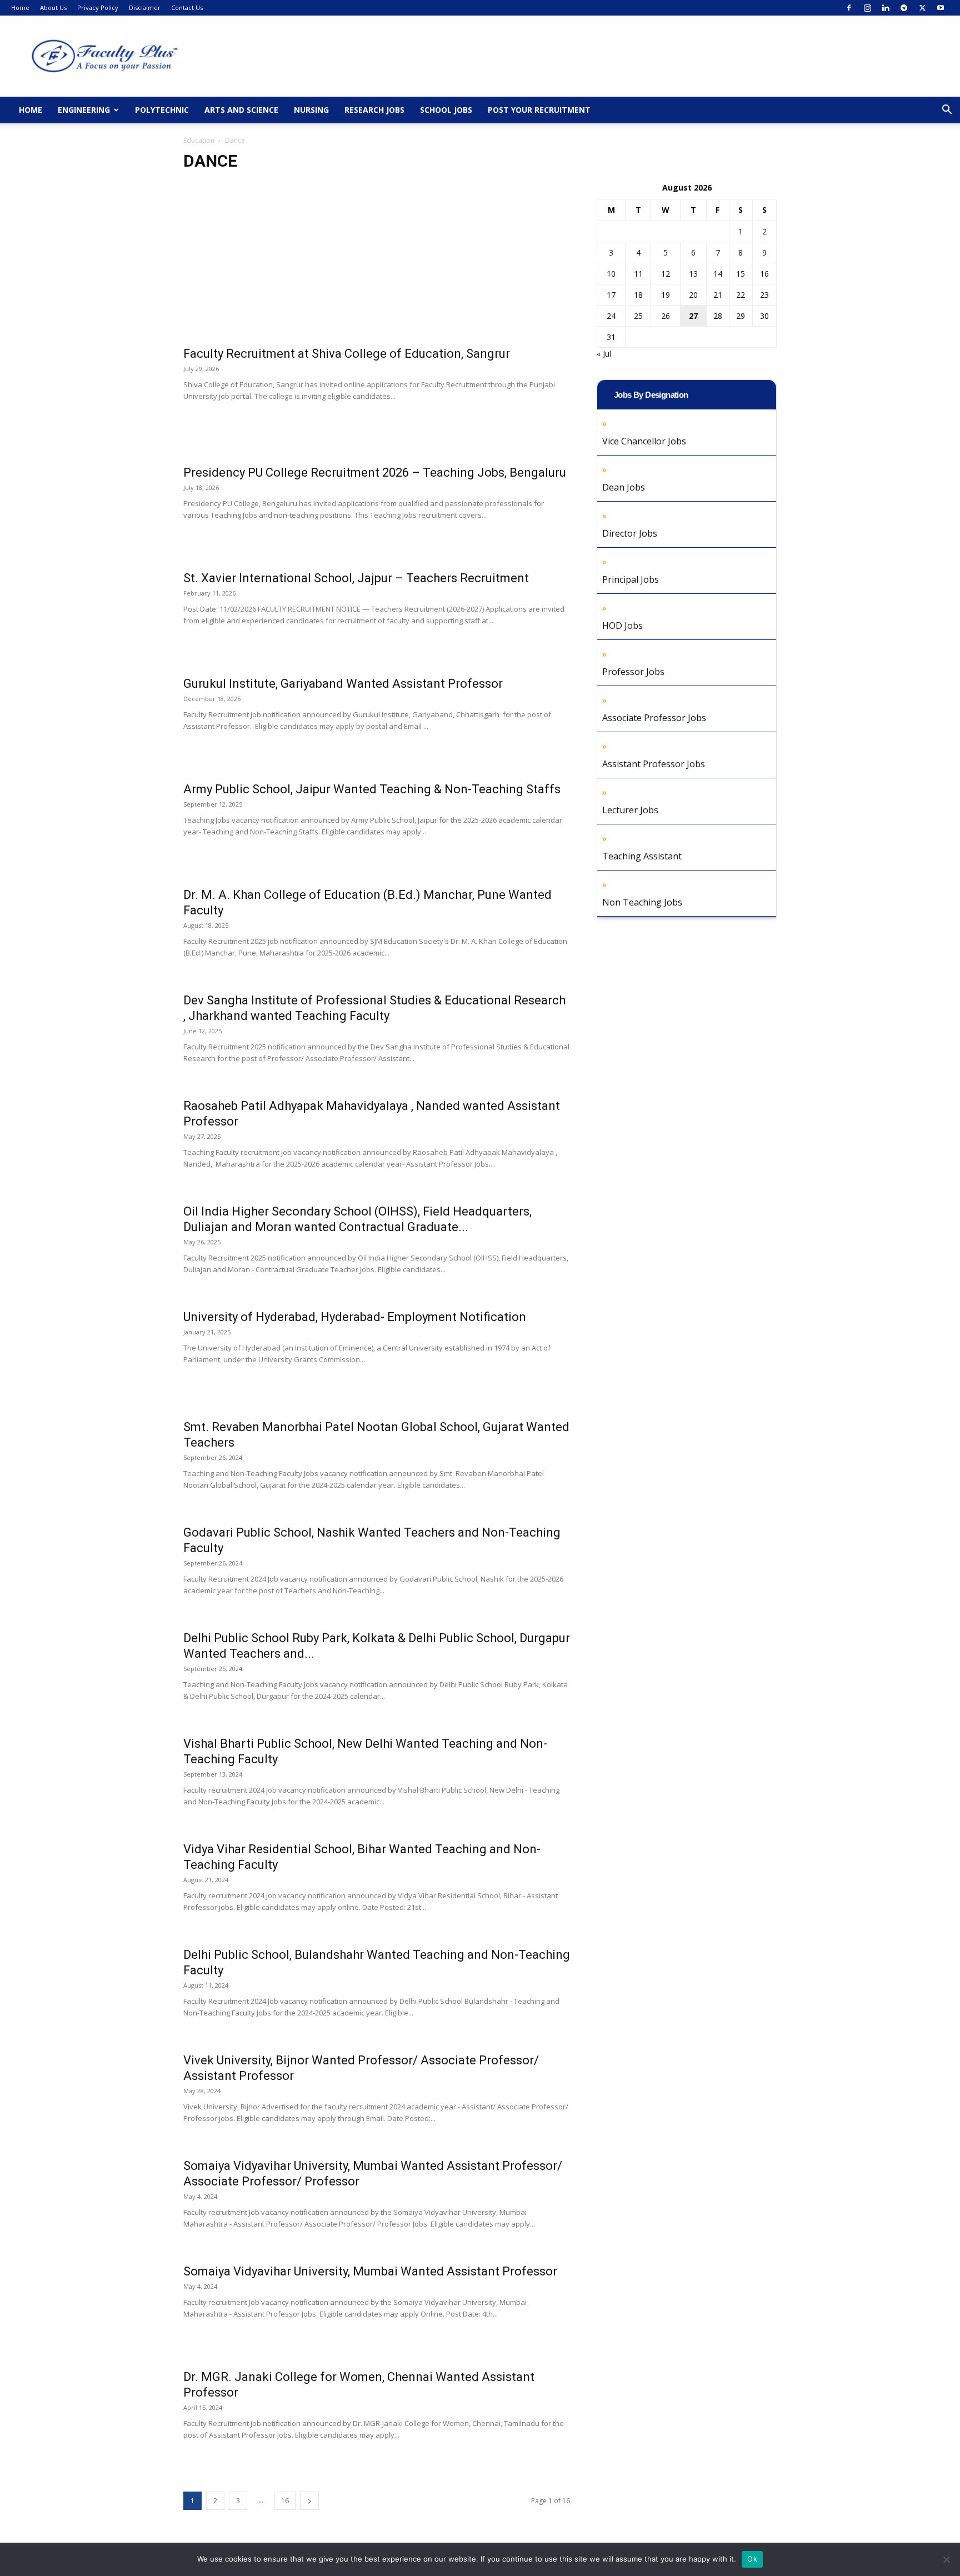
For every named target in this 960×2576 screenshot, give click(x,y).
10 (611, 274)
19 (666, 295)
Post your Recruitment (539, 110)
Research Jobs (374, 110)
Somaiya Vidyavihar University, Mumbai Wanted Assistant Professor (370, 2271)
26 (666, 316)
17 (611, 295)
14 (718, 274)
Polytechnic (162, 110)
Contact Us (187, 7)
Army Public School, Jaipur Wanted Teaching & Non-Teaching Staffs (372, 789)
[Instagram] (867, 8)
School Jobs (446, 110)
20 (693, 295)
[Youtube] (941, 8)
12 (666, 274)
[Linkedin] (886, 8)
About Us (53, 7)
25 (638, 316)
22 (741, 295)
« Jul (604, 354)
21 (718, 295)
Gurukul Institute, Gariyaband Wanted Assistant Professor (343, 684)
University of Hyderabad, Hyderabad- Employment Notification (355, 1317)
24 (611, 316)
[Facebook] (849, 8)
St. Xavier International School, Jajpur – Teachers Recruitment (356, 578)
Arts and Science (241, 110)
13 (693, 274)
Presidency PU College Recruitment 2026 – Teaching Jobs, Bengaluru (375, 472)
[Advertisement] (377, 264)
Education (199, 140)
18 (638, 295)
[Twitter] (922, 8)
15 (741, 274)
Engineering (84, 110)
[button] (947, 111)
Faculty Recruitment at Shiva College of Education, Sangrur (347, 354)
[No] (946, 2559)
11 (638, 274)
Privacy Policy (98, 7)
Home (20, 7)
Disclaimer (145, 7)
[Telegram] (904, 8)
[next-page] (309, 2501)
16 (285, 2501)
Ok (752, 2559)
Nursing (311, 110)
